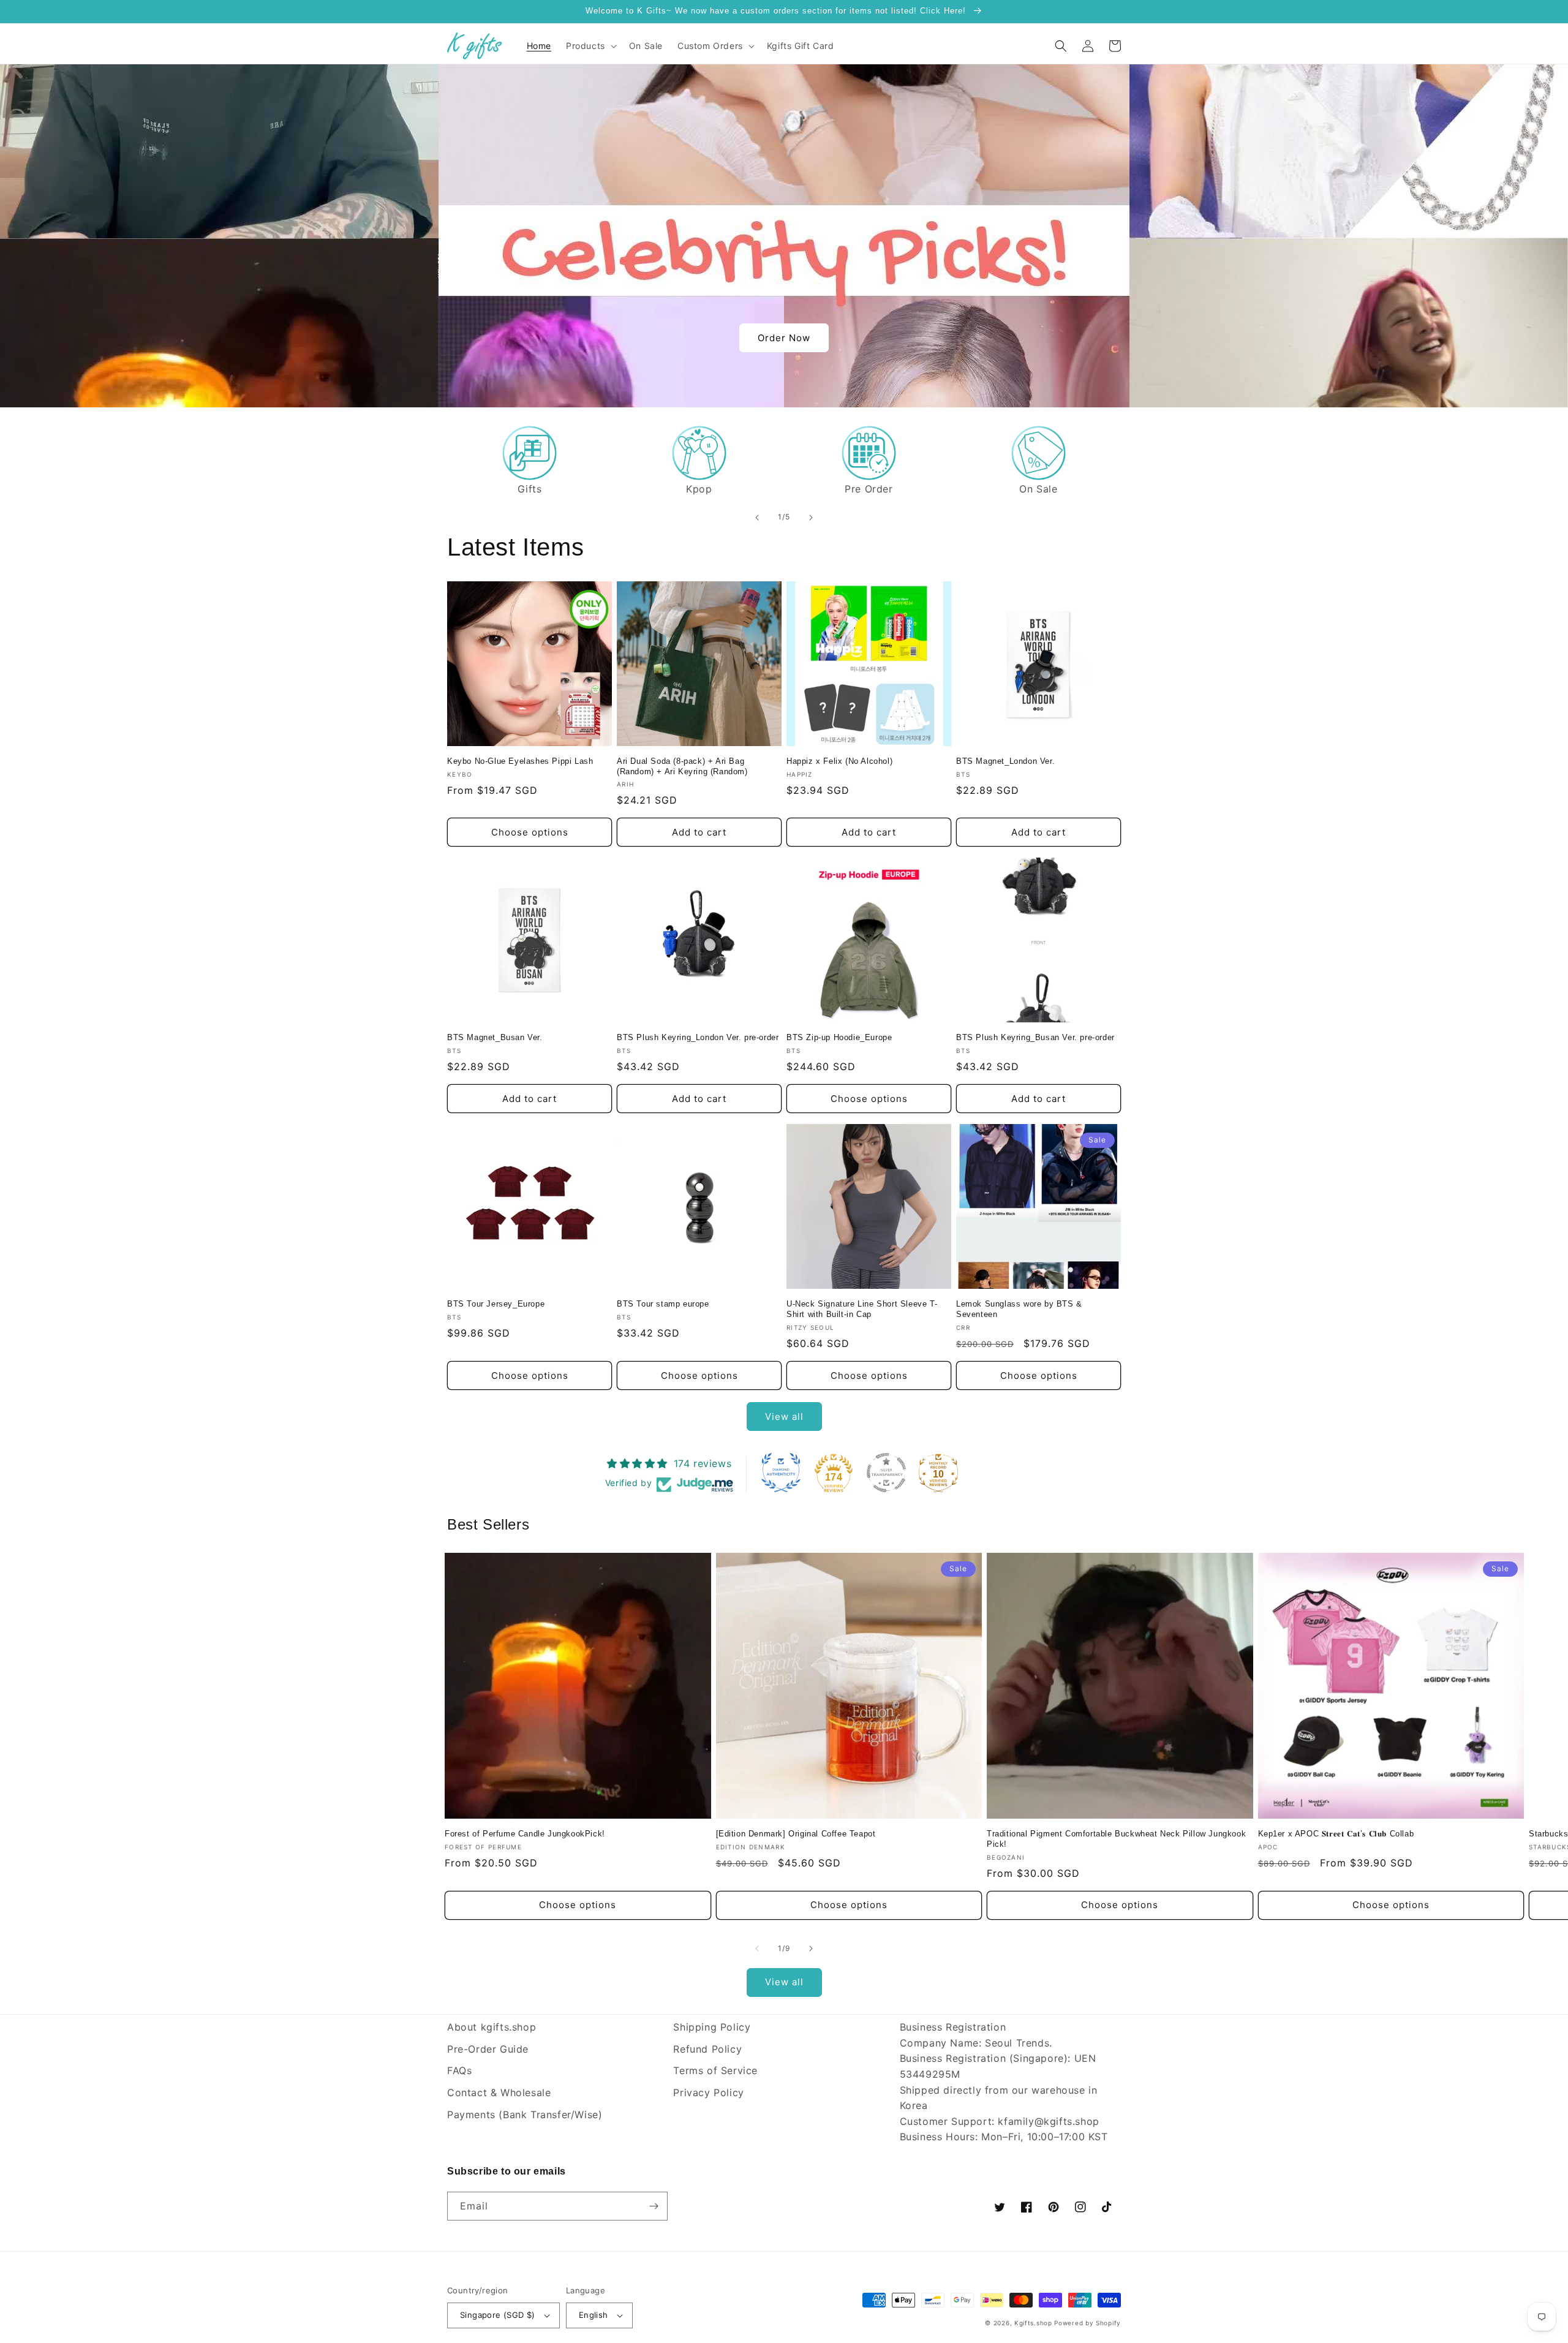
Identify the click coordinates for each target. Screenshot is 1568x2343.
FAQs (459, 2070)
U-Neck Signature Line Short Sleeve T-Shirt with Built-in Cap (862, 1309)
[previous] (757, 518)
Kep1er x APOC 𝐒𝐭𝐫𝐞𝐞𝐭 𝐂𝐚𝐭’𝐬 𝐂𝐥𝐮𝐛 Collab (1336, 1834)
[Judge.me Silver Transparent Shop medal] (886, 1473)
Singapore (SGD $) (498, 2315)
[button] (590, 46)
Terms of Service (715, 2070)
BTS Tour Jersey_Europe (496, 1304)
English (594, 2315)
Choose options (530, 832)
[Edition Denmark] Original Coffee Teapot (796, 1834)
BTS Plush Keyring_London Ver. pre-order (698, 1037)
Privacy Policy (708, 2092)
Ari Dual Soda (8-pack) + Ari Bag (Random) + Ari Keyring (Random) (682, 766)
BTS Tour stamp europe (663, 1304)
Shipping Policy (712, 2027)
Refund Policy (707, 2049)
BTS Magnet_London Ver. (1005, 761)
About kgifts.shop (492, 2027)
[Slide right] (811, 1949)
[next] (811, 518)
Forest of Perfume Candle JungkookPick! (525, 1834)
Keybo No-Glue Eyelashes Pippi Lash (520, 761)
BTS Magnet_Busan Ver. (495, 1037)
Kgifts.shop (1033, 2323)
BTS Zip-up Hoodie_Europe (839, 1037)
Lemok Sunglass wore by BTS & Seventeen (1019, 1309)
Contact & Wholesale (499, 2092)
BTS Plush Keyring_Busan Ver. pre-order (1035, 1037)
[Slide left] (757, 1949)
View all (784, 1417)
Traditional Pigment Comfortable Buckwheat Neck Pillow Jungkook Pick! (1116, 1839)
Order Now (784, 338)
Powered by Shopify (1087, 2323)
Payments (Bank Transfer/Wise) (525, 2115)
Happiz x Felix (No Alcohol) (839, 761)
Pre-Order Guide (488, 2049)
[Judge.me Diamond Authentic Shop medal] (781, 1473)
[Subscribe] (654, 2206)
